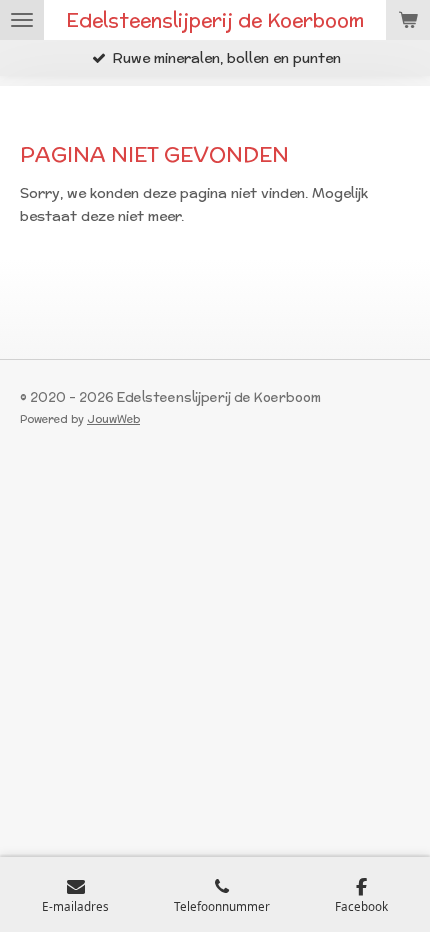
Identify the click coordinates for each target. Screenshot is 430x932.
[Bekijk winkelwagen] (408, 20)
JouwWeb (113, 419)
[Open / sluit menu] (22, 20)
